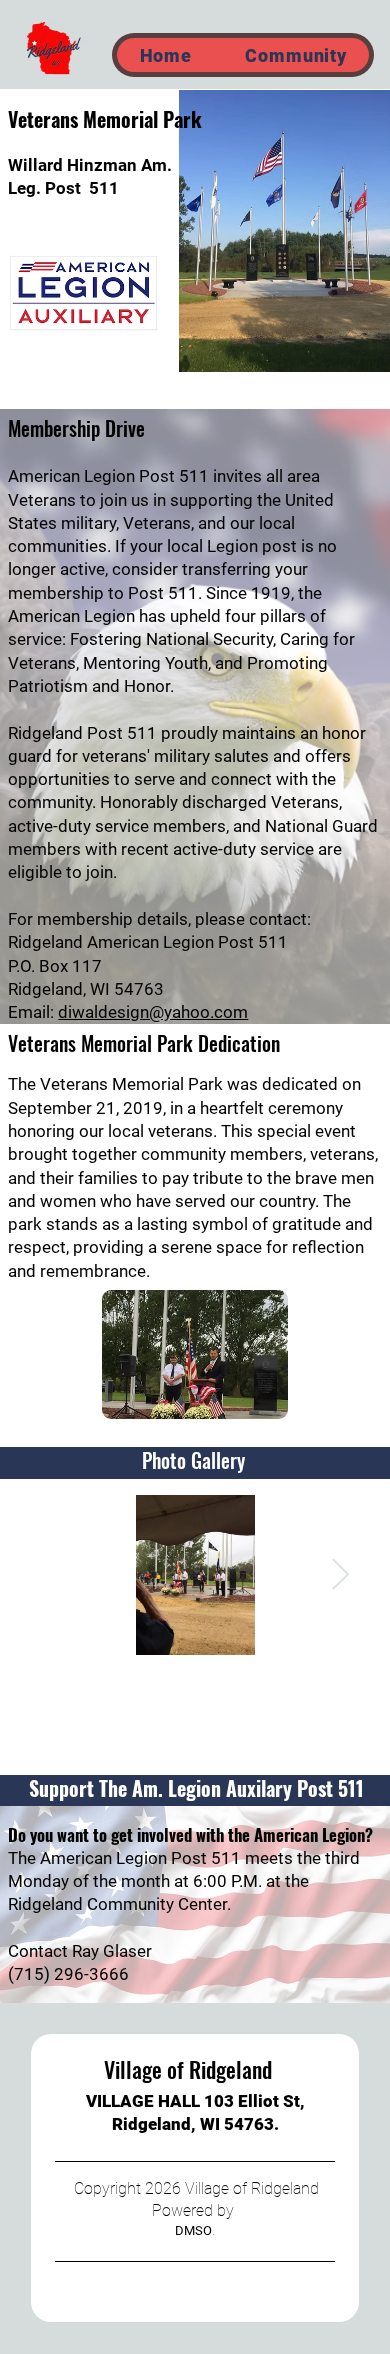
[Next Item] (341, 1575)
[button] (296, 55)
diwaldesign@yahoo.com (153, 1012)
